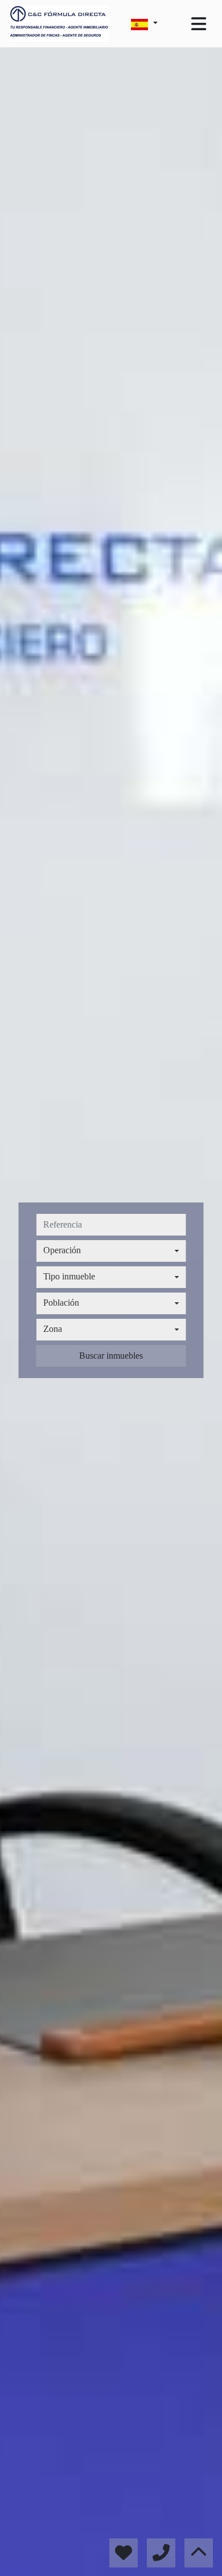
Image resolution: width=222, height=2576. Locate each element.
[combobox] (111, 1251)
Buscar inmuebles (111, 1356)
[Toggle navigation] (199, 24)
